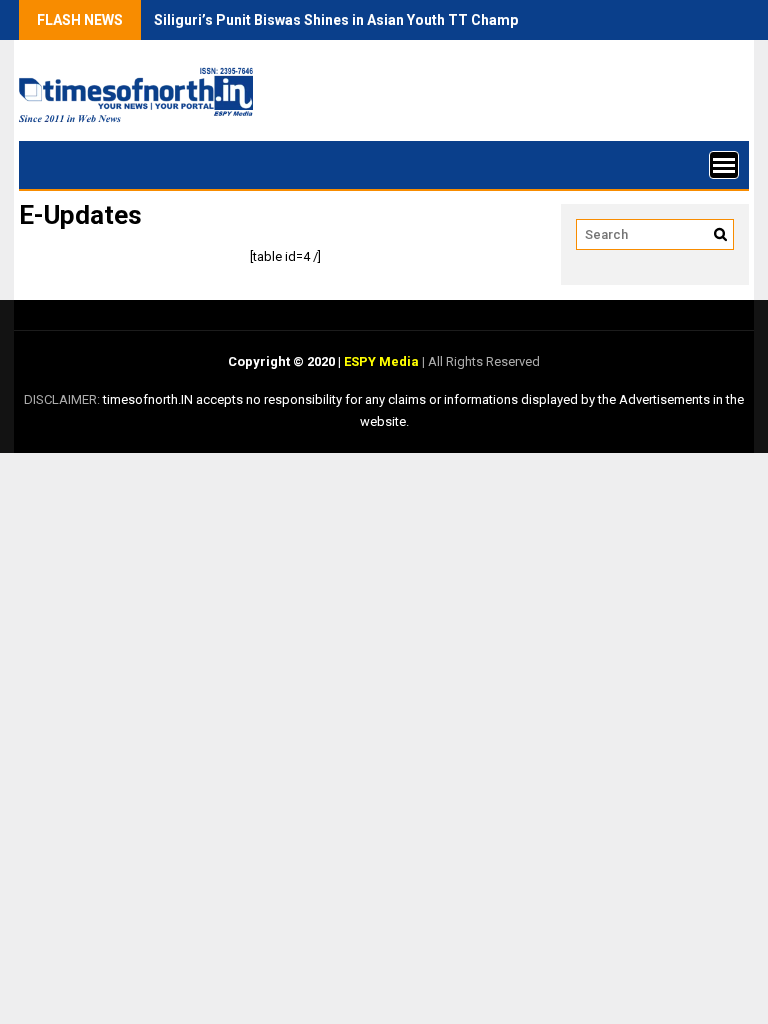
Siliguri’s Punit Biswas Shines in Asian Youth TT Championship (360, 20)
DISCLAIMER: (63, 399)
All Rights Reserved (482, 361)
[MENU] (724, 165)
